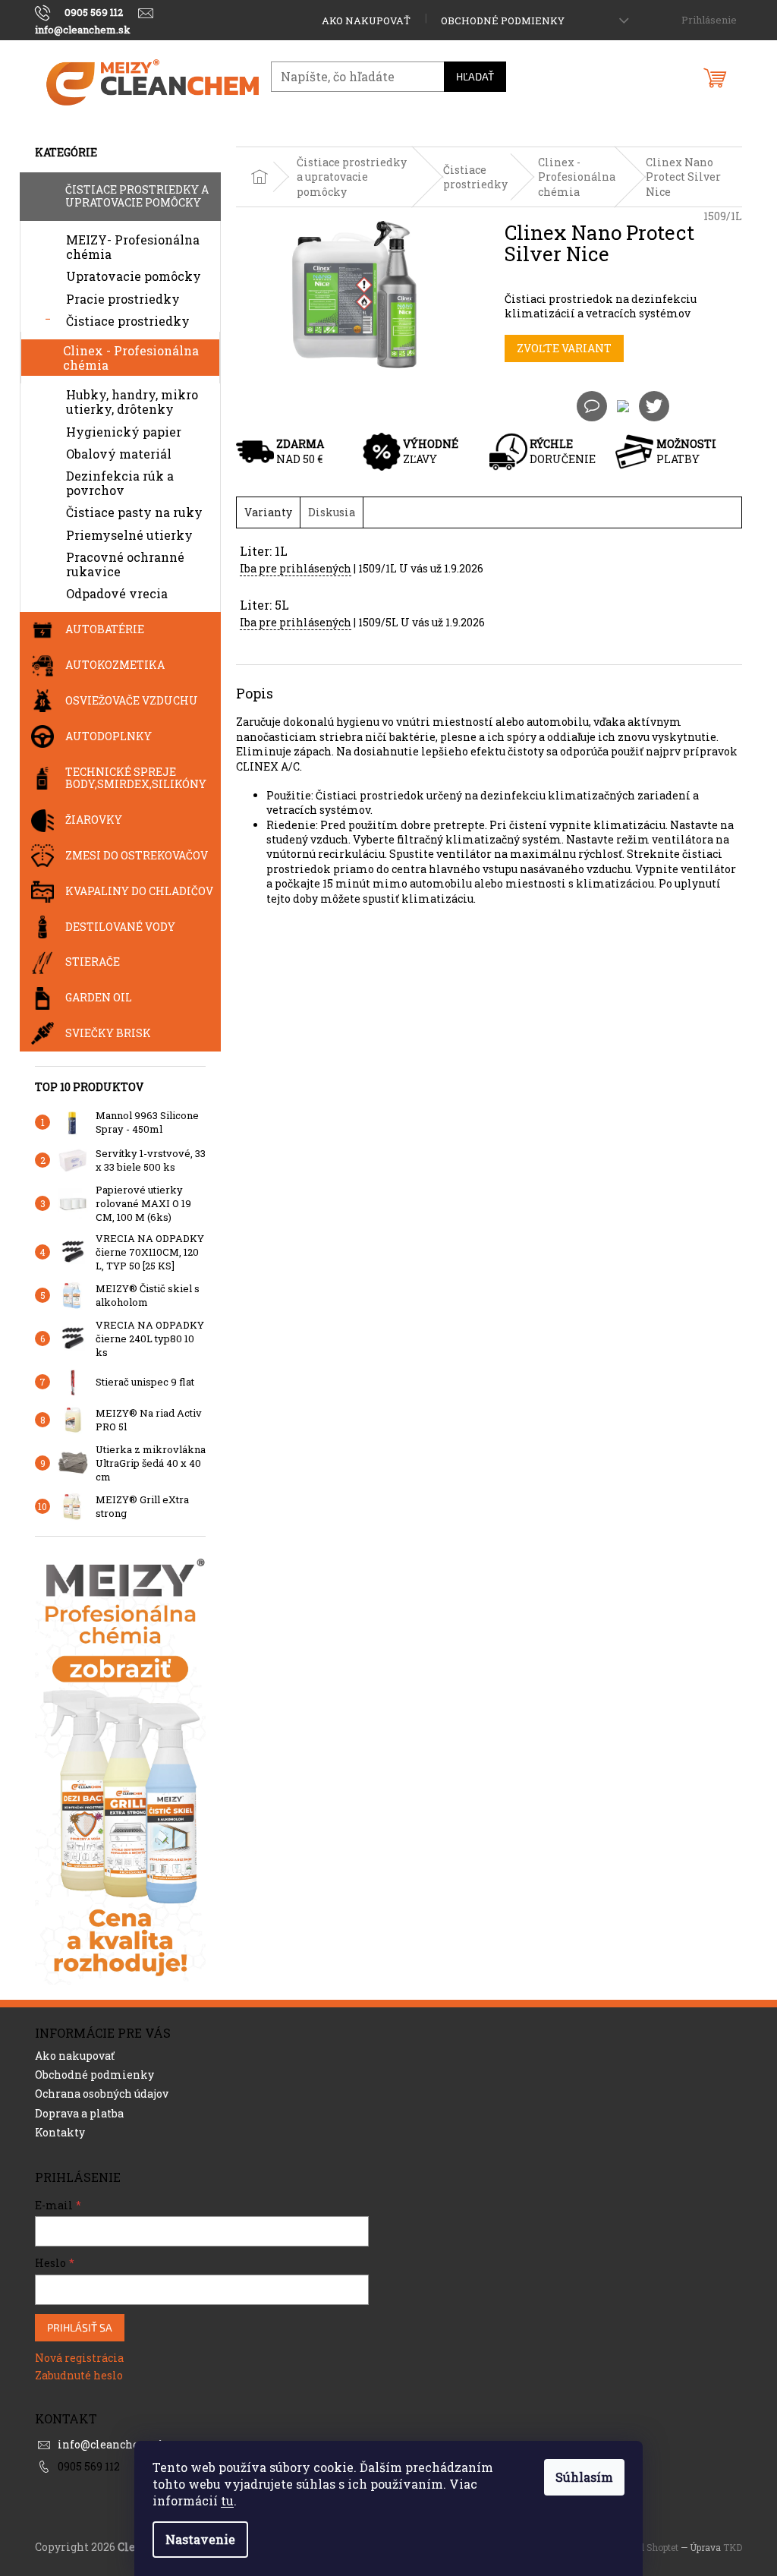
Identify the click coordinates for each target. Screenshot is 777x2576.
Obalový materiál (119, 454)
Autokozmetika (115, 665)
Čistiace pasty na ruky (134, 512)
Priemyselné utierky (129, 535)
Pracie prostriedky (123, 299)
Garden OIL (99, 997)
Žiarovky (94, 820)
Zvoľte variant (564, 348)
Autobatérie (105, 629)
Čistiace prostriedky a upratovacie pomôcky (137, 196)
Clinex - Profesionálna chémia (131, 358)
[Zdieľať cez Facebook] (623, 405)
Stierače (93, 962)
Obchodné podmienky (503, 20)
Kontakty (60, 2132)
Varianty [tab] (268, 512)
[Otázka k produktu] (592, 406)
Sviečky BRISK (108, 1033)
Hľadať (475, 76)
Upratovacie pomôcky (134, 276)
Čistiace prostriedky (128, 321)
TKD (733, 2547)
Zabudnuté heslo (79, 2375)
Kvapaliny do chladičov (139, 891)
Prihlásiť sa (80, 2327)
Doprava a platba (79, 2113)
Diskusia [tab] (332, 512)
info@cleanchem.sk (112, 2444)
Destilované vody (120, 927)
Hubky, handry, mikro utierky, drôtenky (132, 402)
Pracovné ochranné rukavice (125, 564)
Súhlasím (584, 2477)
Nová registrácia (79, 2358)
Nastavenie (200, 2539)
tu (227, 2500)
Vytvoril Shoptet (644, 2547)
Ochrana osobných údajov (102, 2094)
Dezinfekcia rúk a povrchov (120, 483)
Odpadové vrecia (117, 593)
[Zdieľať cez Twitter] (654, 405)
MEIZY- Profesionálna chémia (133, 247)
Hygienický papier (124, 432)
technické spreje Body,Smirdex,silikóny (136, 778)
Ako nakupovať (366, 20)
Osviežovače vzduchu (132, 700)
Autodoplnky (109, 736)
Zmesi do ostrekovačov (137, 855)
